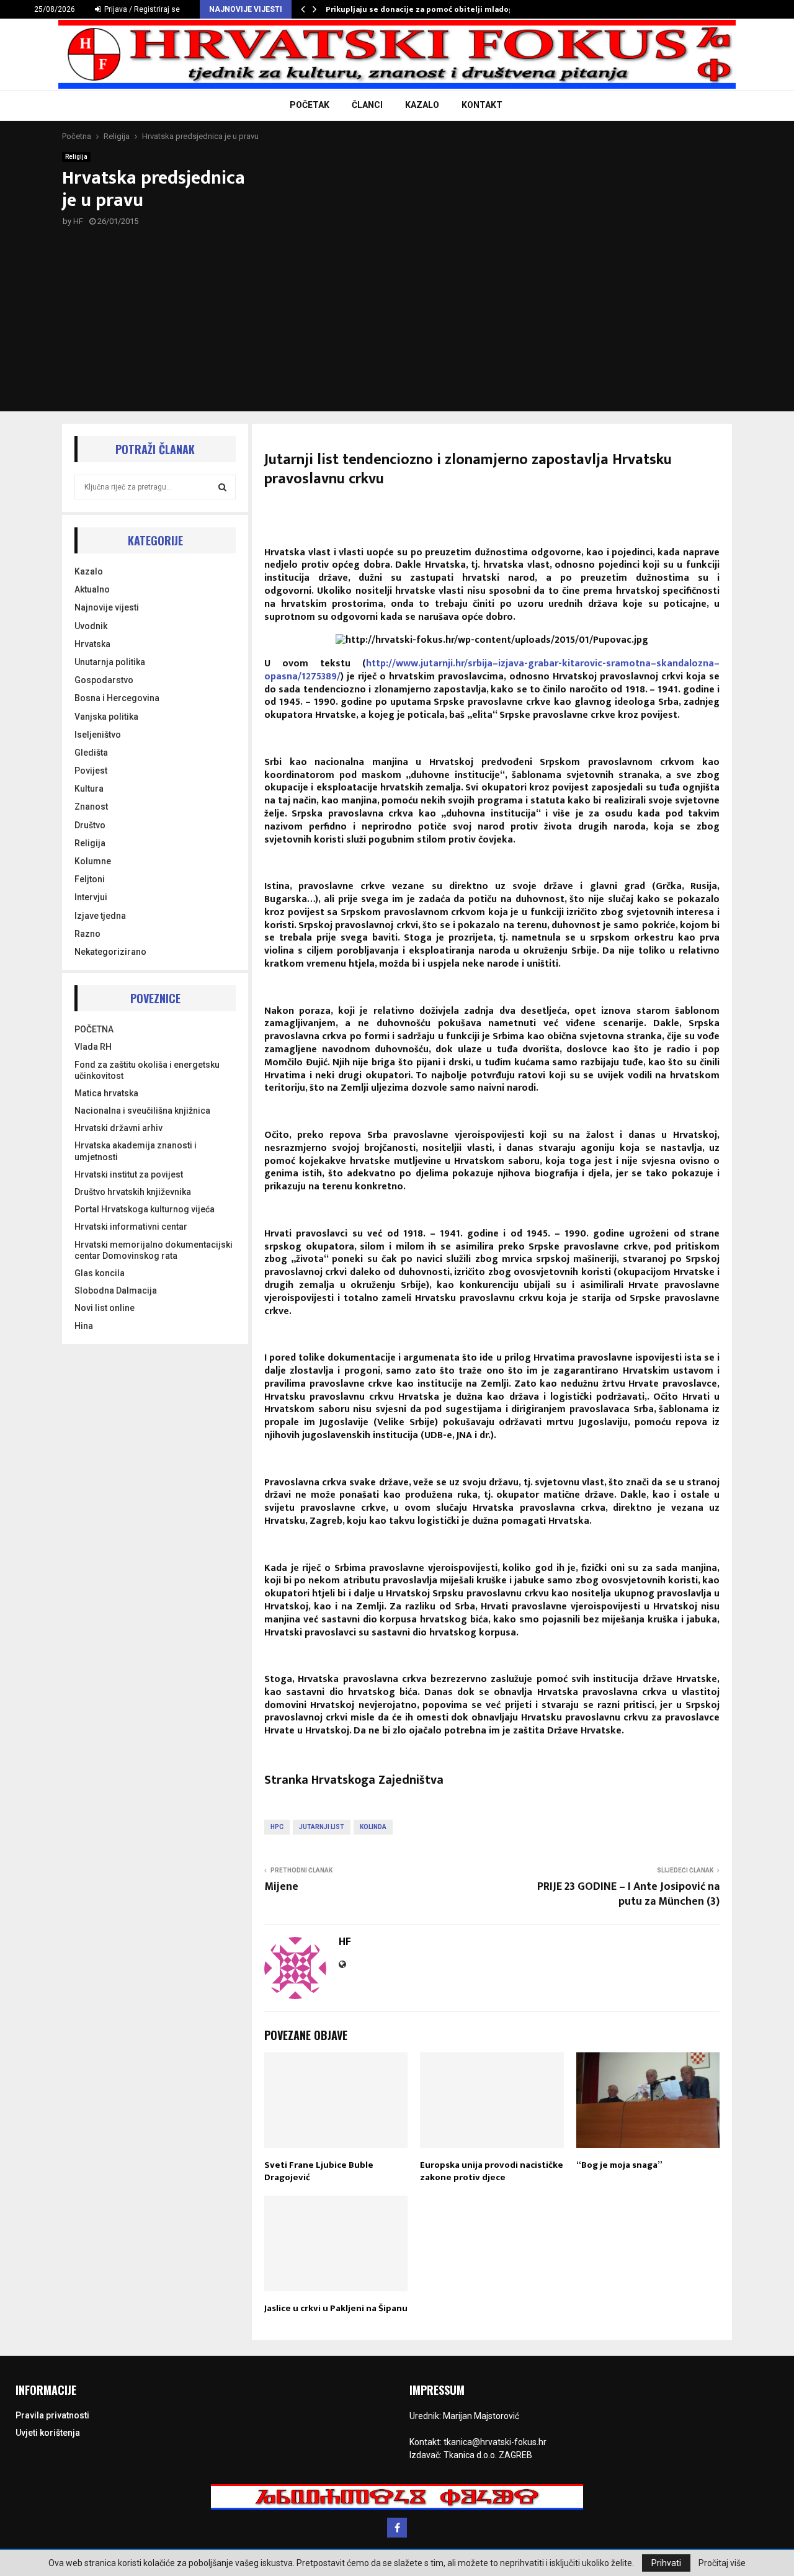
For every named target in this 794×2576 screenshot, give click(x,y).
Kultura (89, 789)
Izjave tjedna (100, 916)
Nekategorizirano (110, 952)
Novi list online (105, 1308)
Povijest (91, 771)
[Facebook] (397, 2528)
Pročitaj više (722, 2563)
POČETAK (310, 105)
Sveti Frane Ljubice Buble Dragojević (319, 2171)
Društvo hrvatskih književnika (133, 1192)
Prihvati (666, 2563)
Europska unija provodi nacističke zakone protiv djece (492, 2171)
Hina (84, 1326)
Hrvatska (92, 644)
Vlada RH (93, 1047)
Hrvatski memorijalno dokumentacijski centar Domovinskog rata (154, 1250)
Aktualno (92, 589)
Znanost (91, 807)
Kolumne (93, 861)
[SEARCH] (222, 487)
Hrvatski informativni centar (131, 1227)
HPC (277, 1827)
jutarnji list (322, 1827)
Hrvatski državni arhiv (118, 1128)
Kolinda (373, 1827)
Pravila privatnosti (52, 2415)
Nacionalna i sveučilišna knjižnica (142, 1111)
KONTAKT (482, 105)
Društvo (90, 825)
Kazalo (89, 571)
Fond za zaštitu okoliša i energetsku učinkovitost (147, 1070)
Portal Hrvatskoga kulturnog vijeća (145, 1209)
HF (78, 221)
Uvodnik (91, 626)
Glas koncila (100, 1273)
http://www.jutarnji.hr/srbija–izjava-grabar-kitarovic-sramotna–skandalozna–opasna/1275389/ (492, 670)
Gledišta (91, 753)
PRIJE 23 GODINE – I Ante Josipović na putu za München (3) (628, 1894)
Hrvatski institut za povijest (129, 1174)
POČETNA (94, 1029)
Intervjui (91, 897)
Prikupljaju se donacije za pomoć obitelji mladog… (423, 9)
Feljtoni (90, 879)
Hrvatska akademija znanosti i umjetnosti (136, 1151)
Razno (87, 934)
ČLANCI (367, 105)
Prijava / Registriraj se (141, 9)
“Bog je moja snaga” (619, 2165)
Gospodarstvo (104, 680)
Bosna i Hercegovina (117, 698)
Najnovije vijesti (107, 607)
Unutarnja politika (110, 662)
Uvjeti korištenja (48, 2433)
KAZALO (422, 105)
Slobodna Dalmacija (116, 1290)
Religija (76, 157)
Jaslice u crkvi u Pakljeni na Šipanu (336, 2308)
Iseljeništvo (98, 735)
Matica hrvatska (106, 1093)
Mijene (281, 1887)
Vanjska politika (106, 717)
